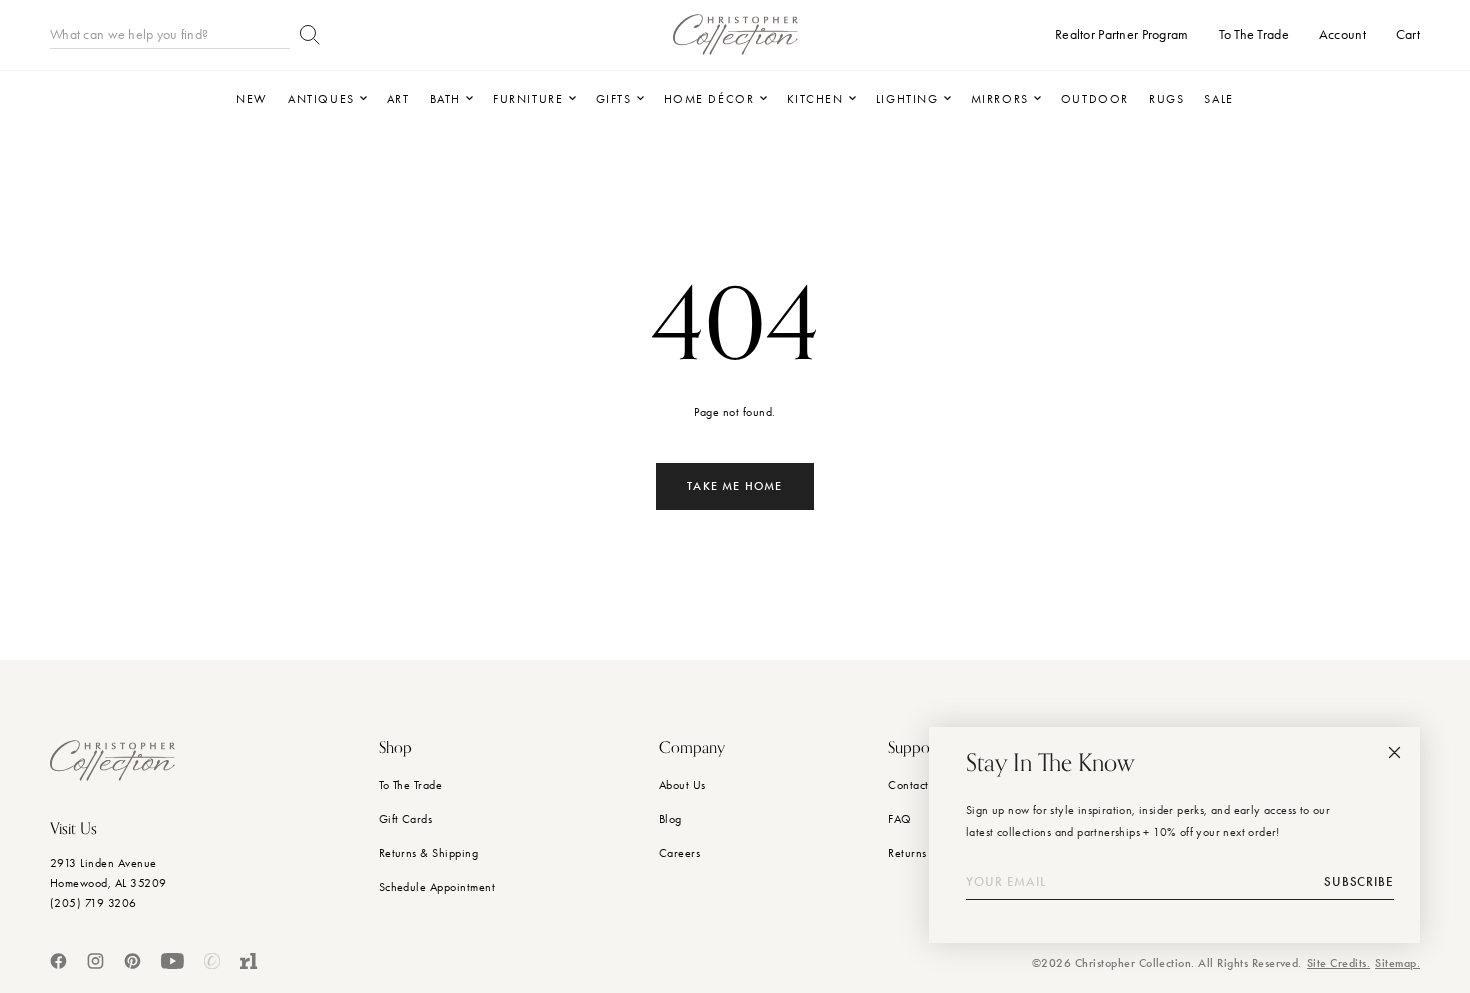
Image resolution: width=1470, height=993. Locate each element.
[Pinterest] (132, 961)
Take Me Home (734, 486)
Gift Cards (406, 819)
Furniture (528, 99)
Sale (1218, 99)
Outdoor (1095, 99)
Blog (670, 819)
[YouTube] (172, 961)
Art (398, 99)
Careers (679, 853)
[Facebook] (58, 961)
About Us (682, 785)
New (252, 99)
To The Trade (411, 785)
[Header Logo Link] (735, 34)
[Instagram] (95, 961)
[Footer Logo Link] (112, 760)
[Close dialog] (1394, 752)
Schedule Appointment (437, 887)
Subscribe (1359, 882)
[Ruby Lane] (249, 961)
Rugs (1166, 99)
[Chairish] (212, 961)
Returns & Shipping (429, 853)
